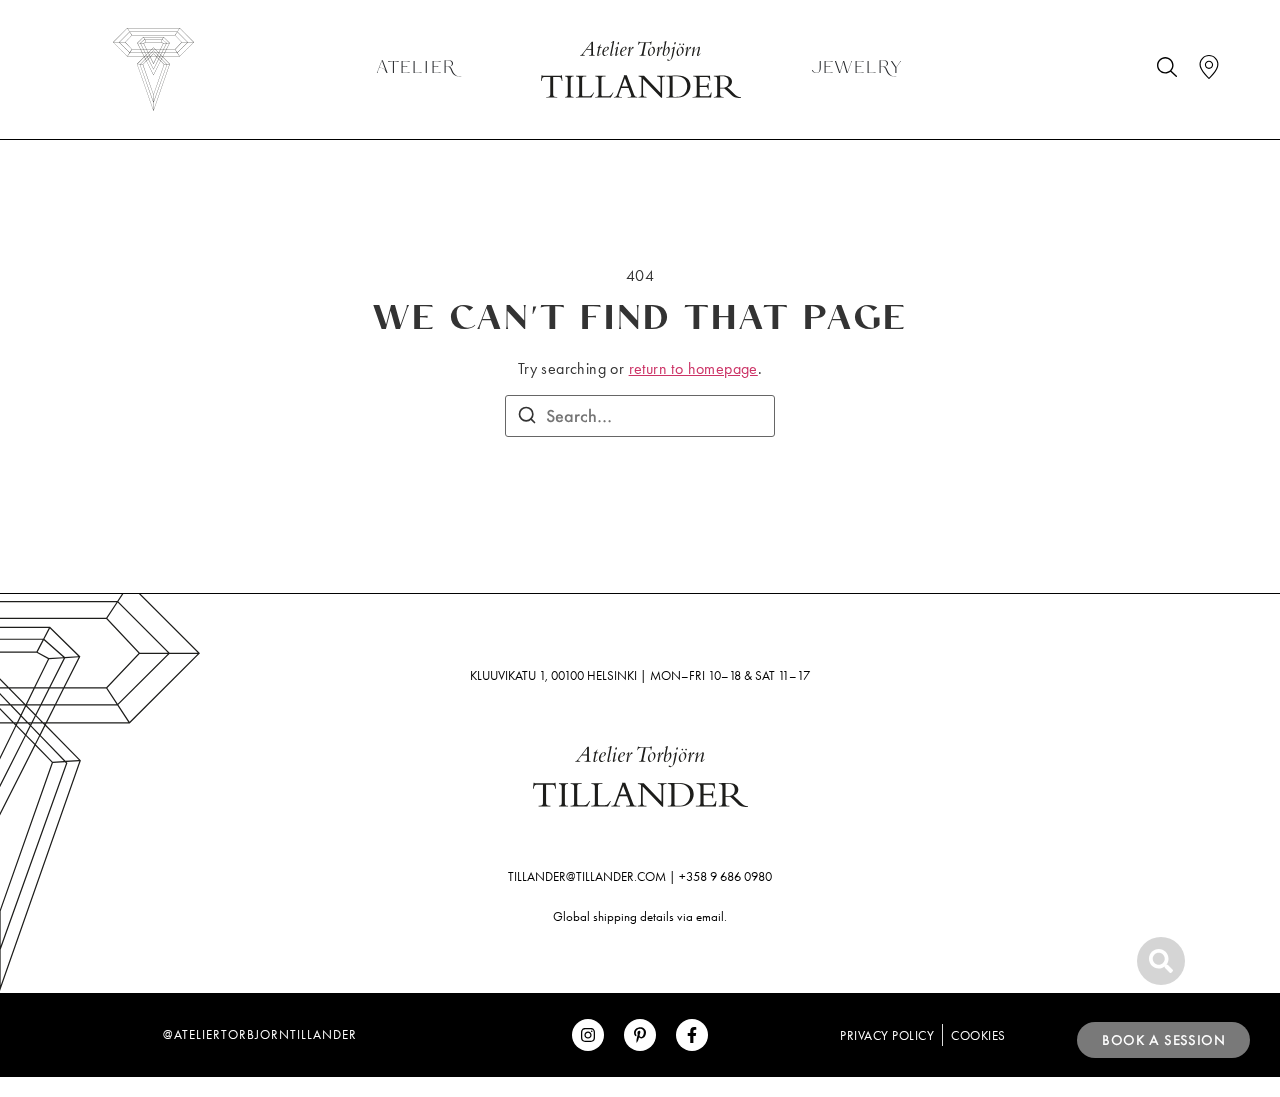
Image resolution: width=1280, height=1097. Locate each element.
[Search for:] (640, 416)
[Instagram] (588, 1035)
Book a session (1163, 1040)
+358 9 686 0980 (725, 876)
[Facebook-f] (692, 1035)
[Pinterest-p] (640, 1035)
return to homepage (693, 368)
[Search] (527, 418)
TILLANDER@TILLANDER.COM (587, 876)
